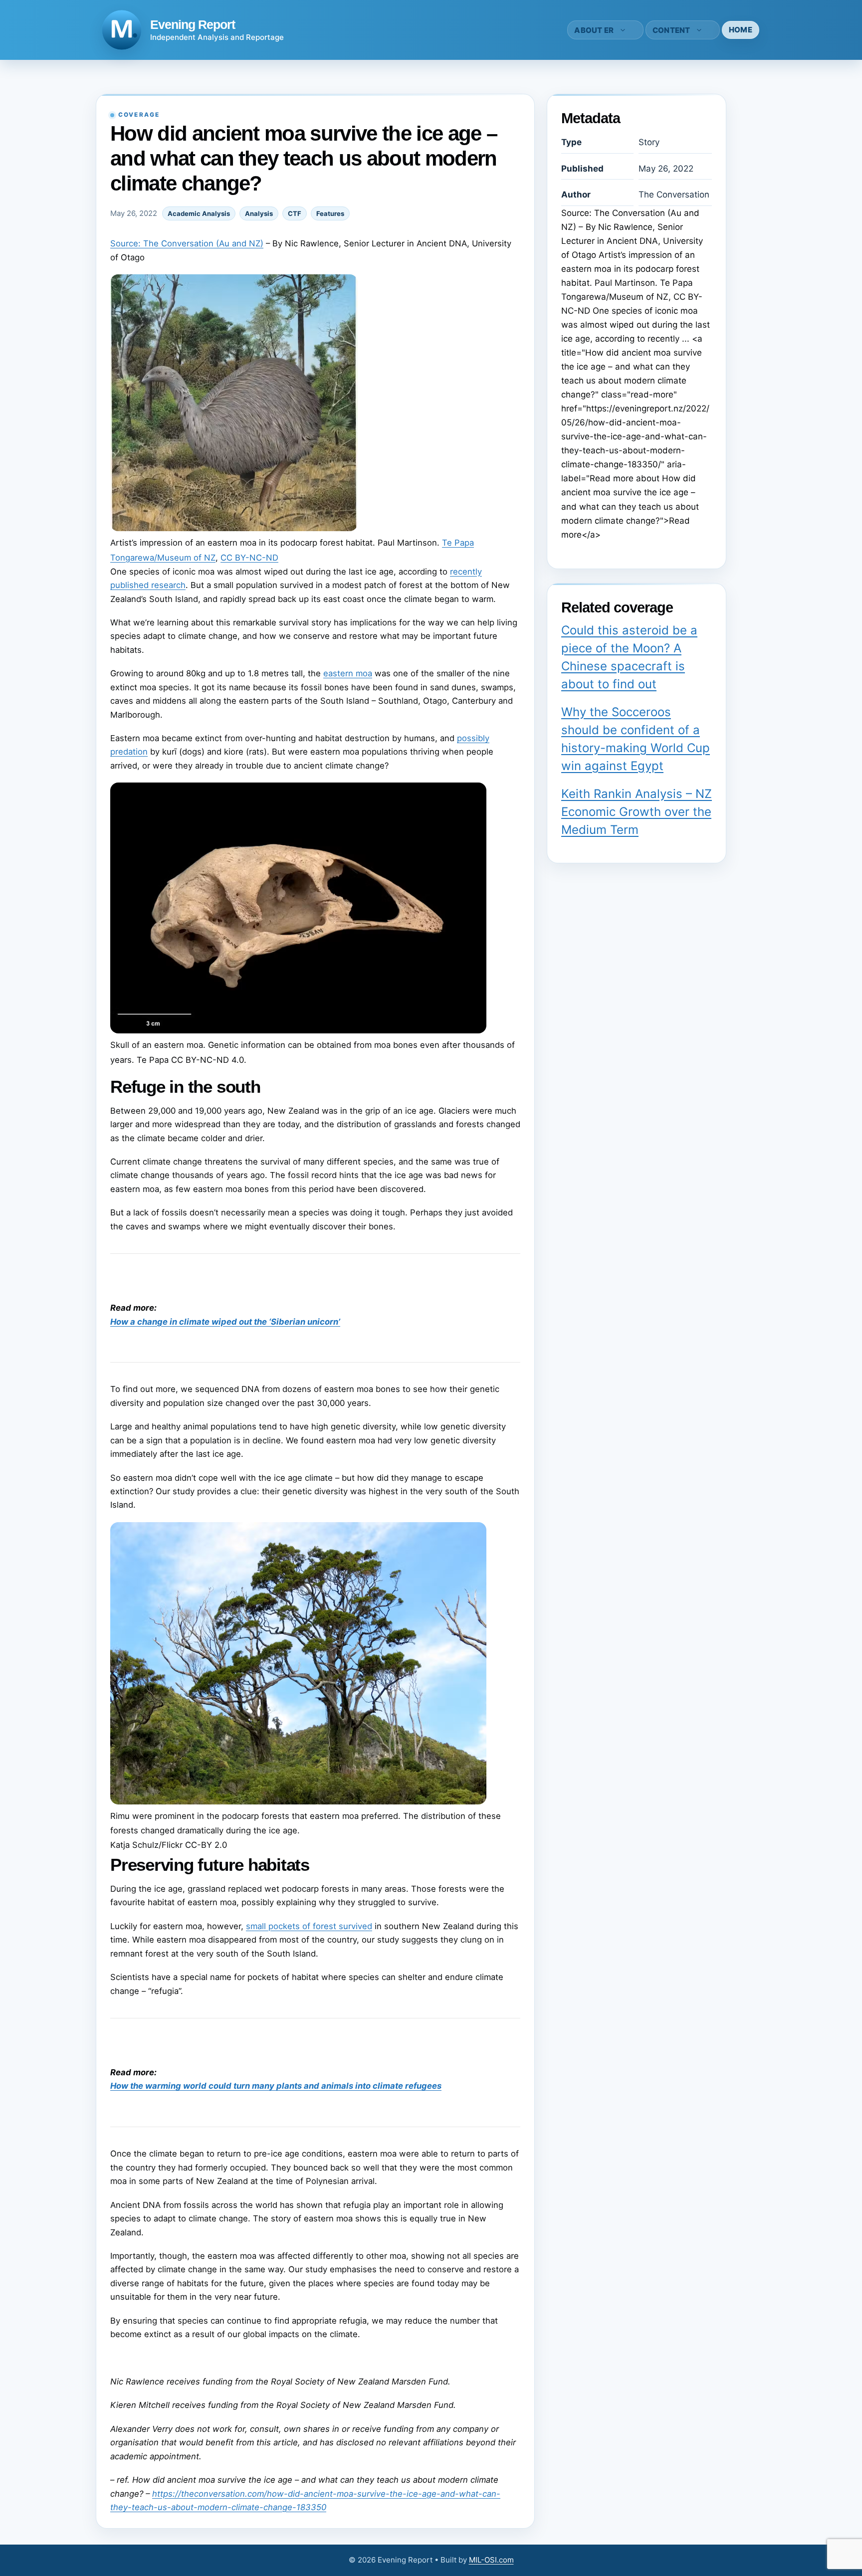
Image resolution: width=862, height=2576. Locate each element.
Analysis (259, 213)
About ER (594, 30)
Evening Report (193, 24)
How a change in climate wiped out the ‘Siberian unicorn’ (225, 1322)
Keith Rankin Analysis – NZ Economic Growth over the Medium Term (637, 812)
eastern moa (348, 673)
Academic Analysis (199, 213)
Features (330, 213)
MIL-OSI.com (491, 2560)
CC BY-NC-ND (249, 558)
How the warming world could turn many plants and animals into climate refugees (276, 2086)
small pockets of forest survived (309, 1926)
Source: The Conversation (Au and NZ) (187, 243)
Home (741, 30)
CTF (295, 213)
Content (671, 30)
